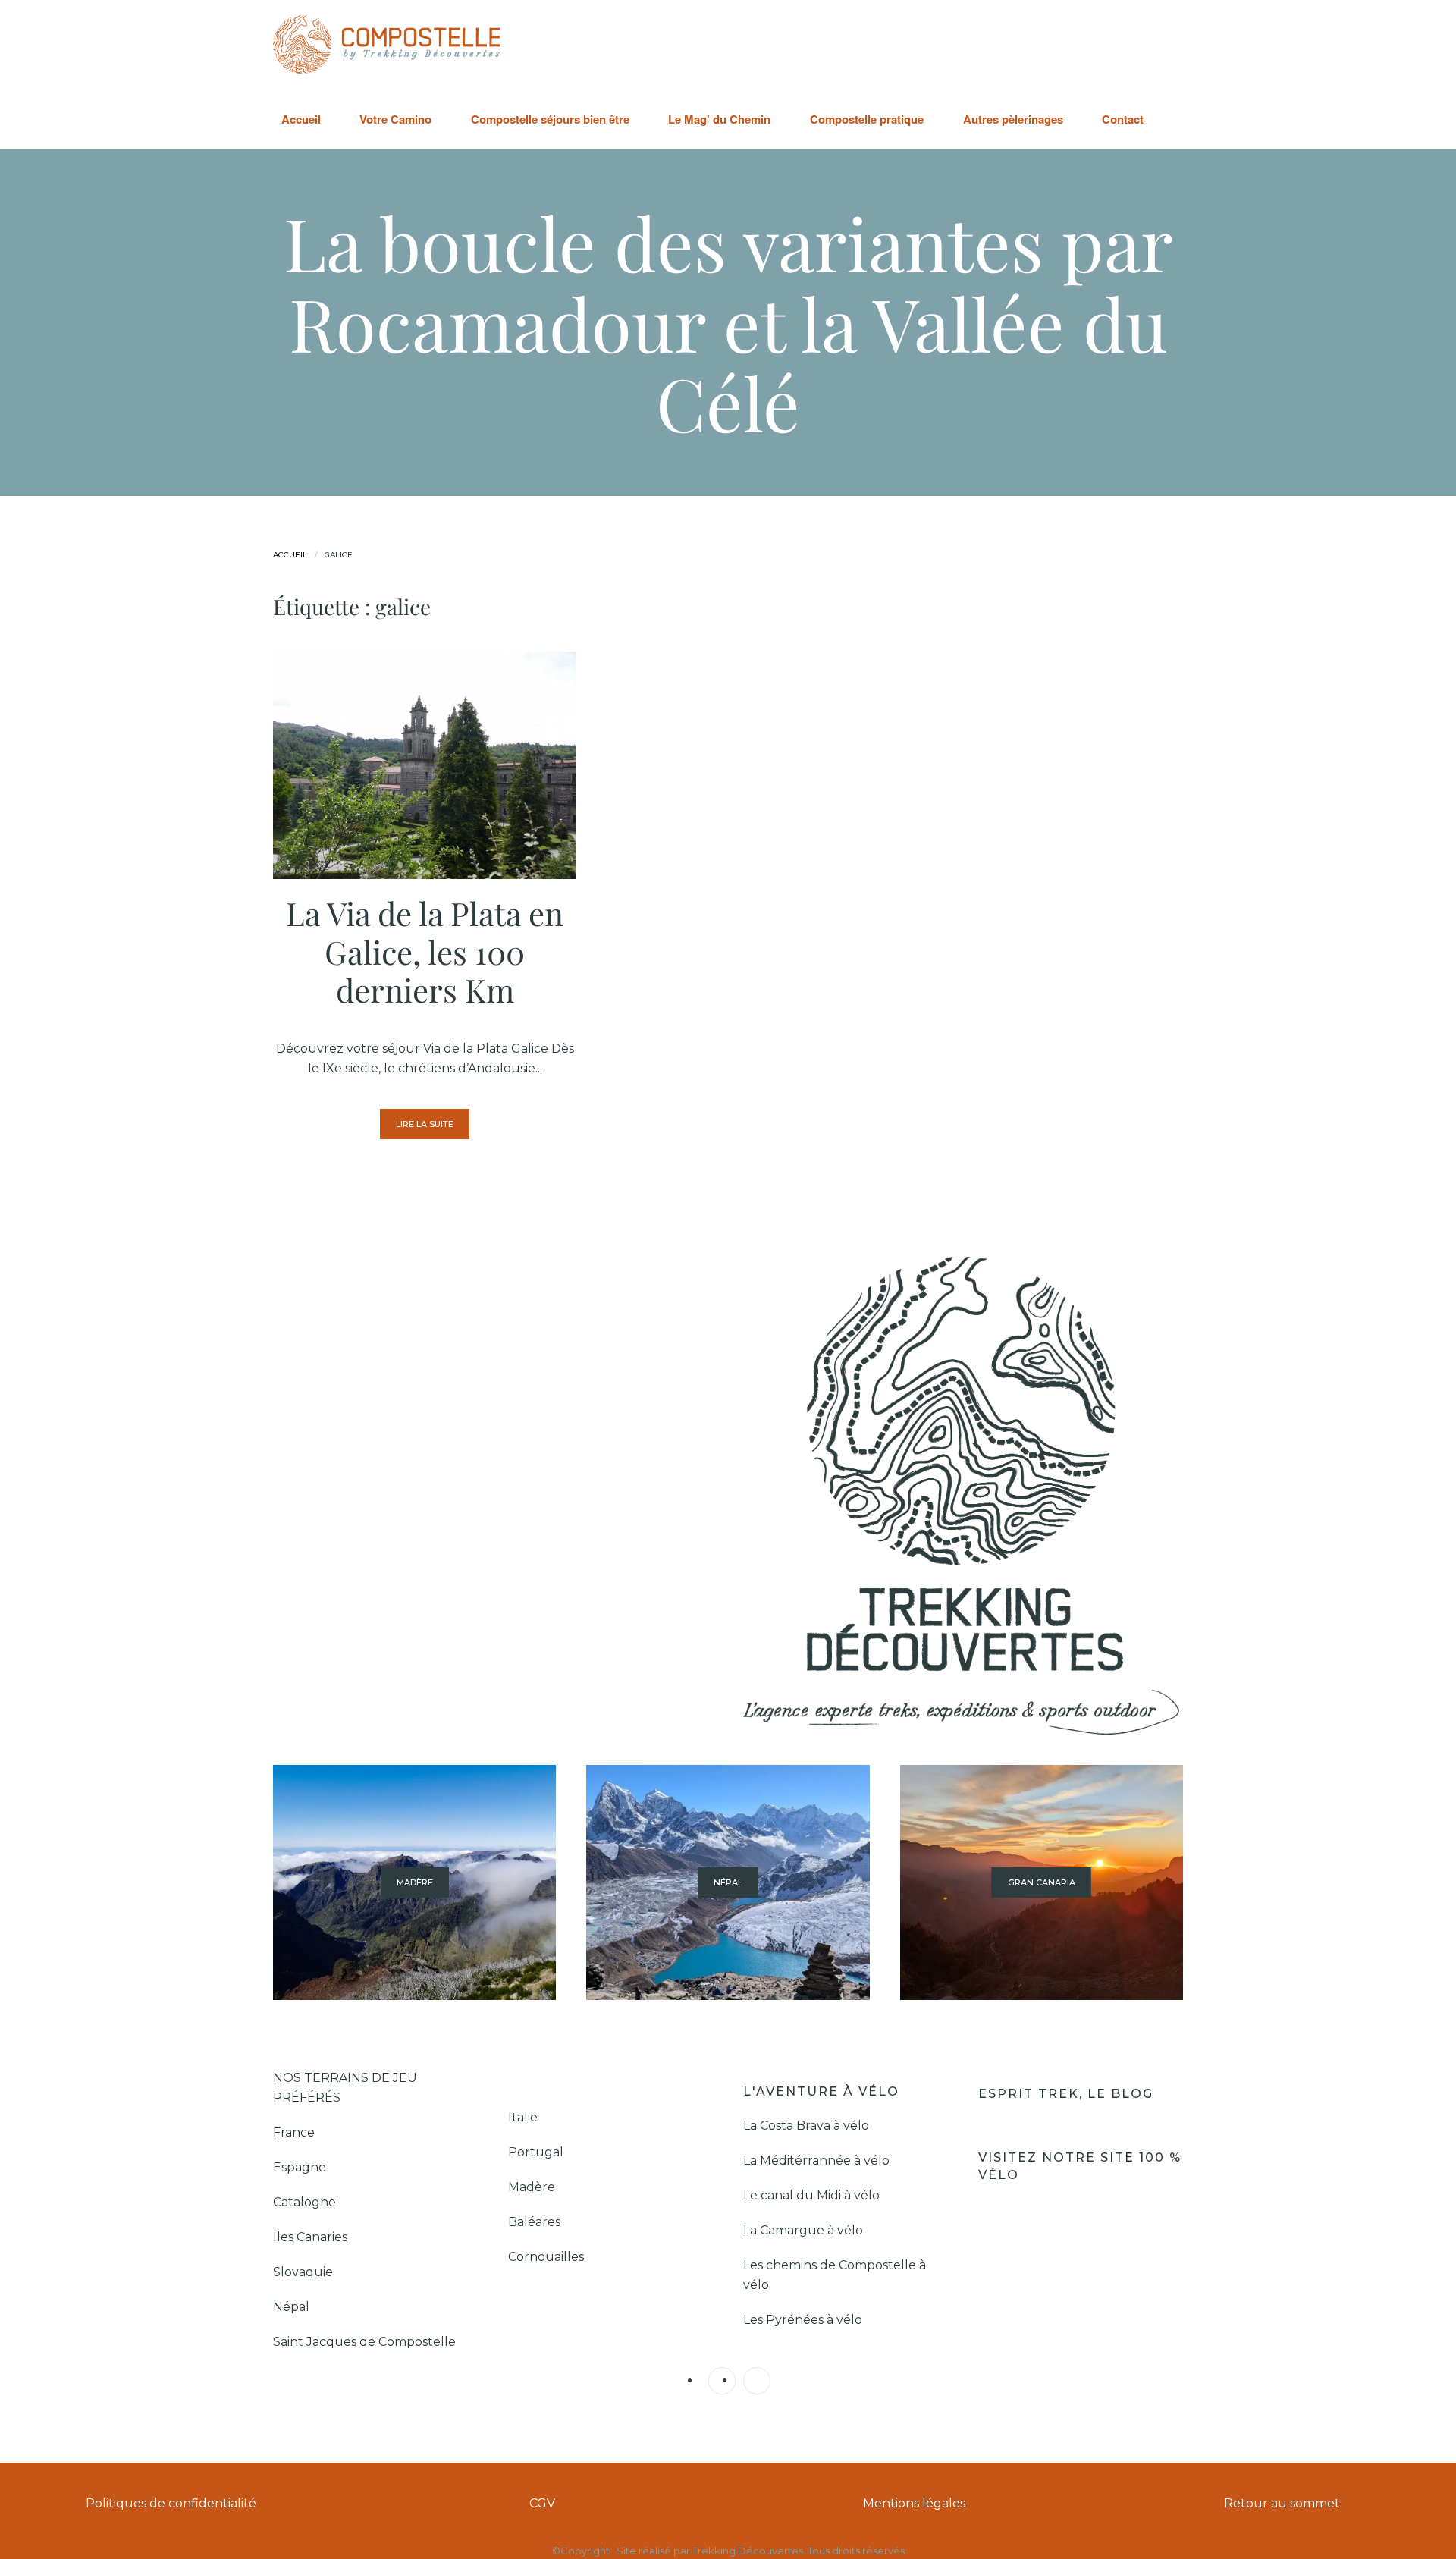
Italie (523, 2117)
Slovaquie (304, 2272)
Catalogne (304, 2202)
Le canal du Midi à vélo (811, 2195)
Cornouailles (546, 2257)
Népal (291, 2307)
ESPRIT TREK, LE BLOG (1068, 2094)
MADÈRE (415, 1882)
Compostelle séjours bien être (550, 119)
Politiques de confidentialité (171, 2503)
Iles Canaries (312, 2237)
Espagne (301, 2167)
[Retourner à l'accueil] (387, 44)
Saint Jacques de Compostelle (364, 2342)
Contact (1123, 119)
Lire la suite (425, 1124)
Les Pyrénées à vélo (803, 2320)
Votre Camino (395, 119)
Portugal (536, 2152)
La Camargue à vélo (805, 2230)
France (295, 2132)
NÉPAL (728, 1882)
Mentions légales (914, 2503)
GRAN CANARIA (1042, 1882)
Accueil (301, 119)
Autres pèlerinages (1013, 119)
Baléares (534, 2222)
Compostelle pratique (867, 119)
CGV (542, 2503)
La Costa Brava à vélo (808, 2126)
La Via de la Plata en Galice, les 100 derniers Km (425, 951)
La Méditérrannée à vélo (816, 2160)
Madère (532, 2187)
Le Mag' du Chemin (719, 119)
